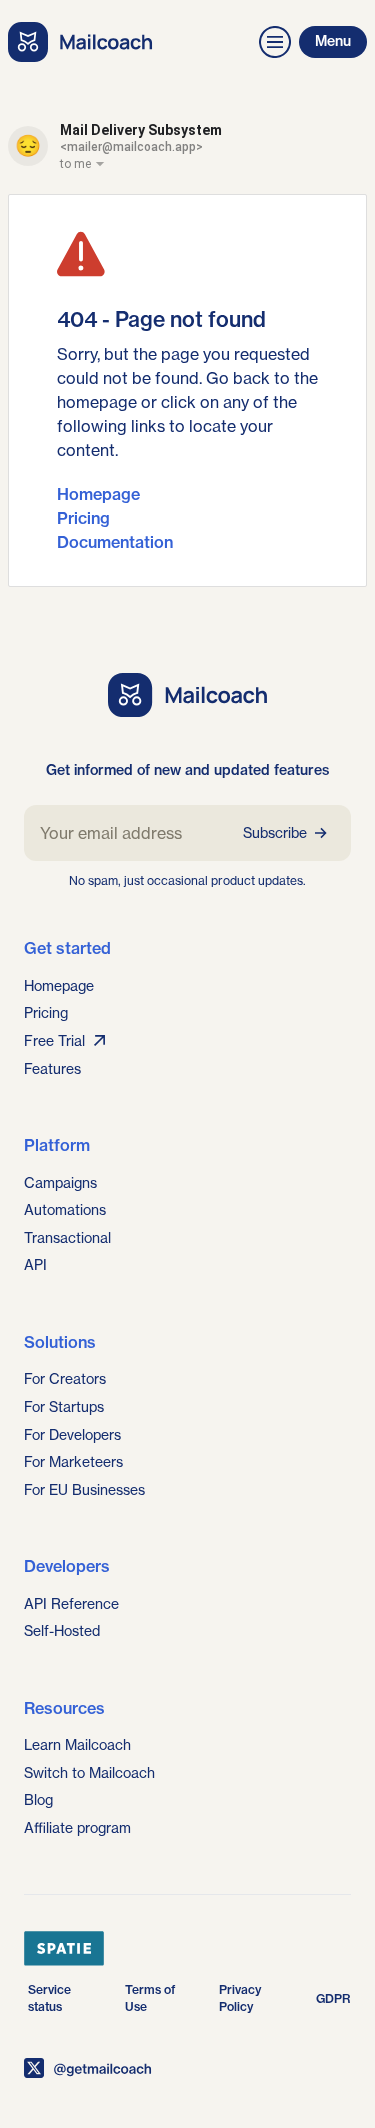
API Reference (71, 1603)
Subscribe (275, 832)
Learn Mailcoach (77, 1744)
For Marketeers (73, 1461)
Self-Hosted (62, 1630)
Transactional (67, 1237)
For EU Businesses (84, 1489)
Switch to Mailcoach (89, 1772)
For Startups (64, 1406)
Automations (65, 1209)
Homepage (98, 494)
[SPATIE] (187, 1949)
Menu (333, 41)
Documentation (115, 542)
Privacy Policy (240, 1998)
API (35, 1264)
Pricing (83, 518)
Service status (49, 1998)
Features (52, 1068)
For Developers (72, 1434)
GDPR (333, 1998)
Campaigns (60, 1182)
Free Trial (54, 1040)
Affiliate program (77, 1827)
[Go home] (80, 42)
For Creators (65, 1378)
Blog (38, 1799)
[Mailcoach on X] (187, 2068)
